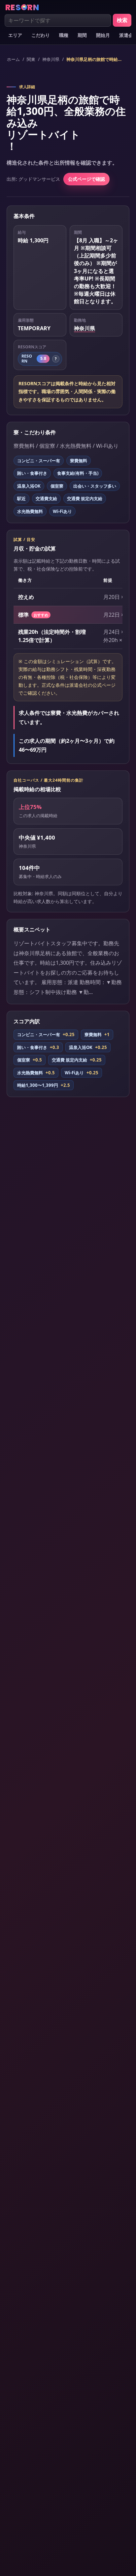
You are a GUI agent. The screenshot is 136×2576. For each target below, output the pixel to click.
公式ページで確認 (86, 179)
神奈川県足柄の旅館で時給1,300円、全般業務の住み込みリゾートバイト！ (95, 59)
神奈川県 (51, 59)
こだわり (41, 35)
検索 (122, 20)
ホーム (13, 59)
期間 (82, 35)
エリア (15, 35)
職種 (64, 35)
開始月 (103, 35)
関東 (31, 59)
